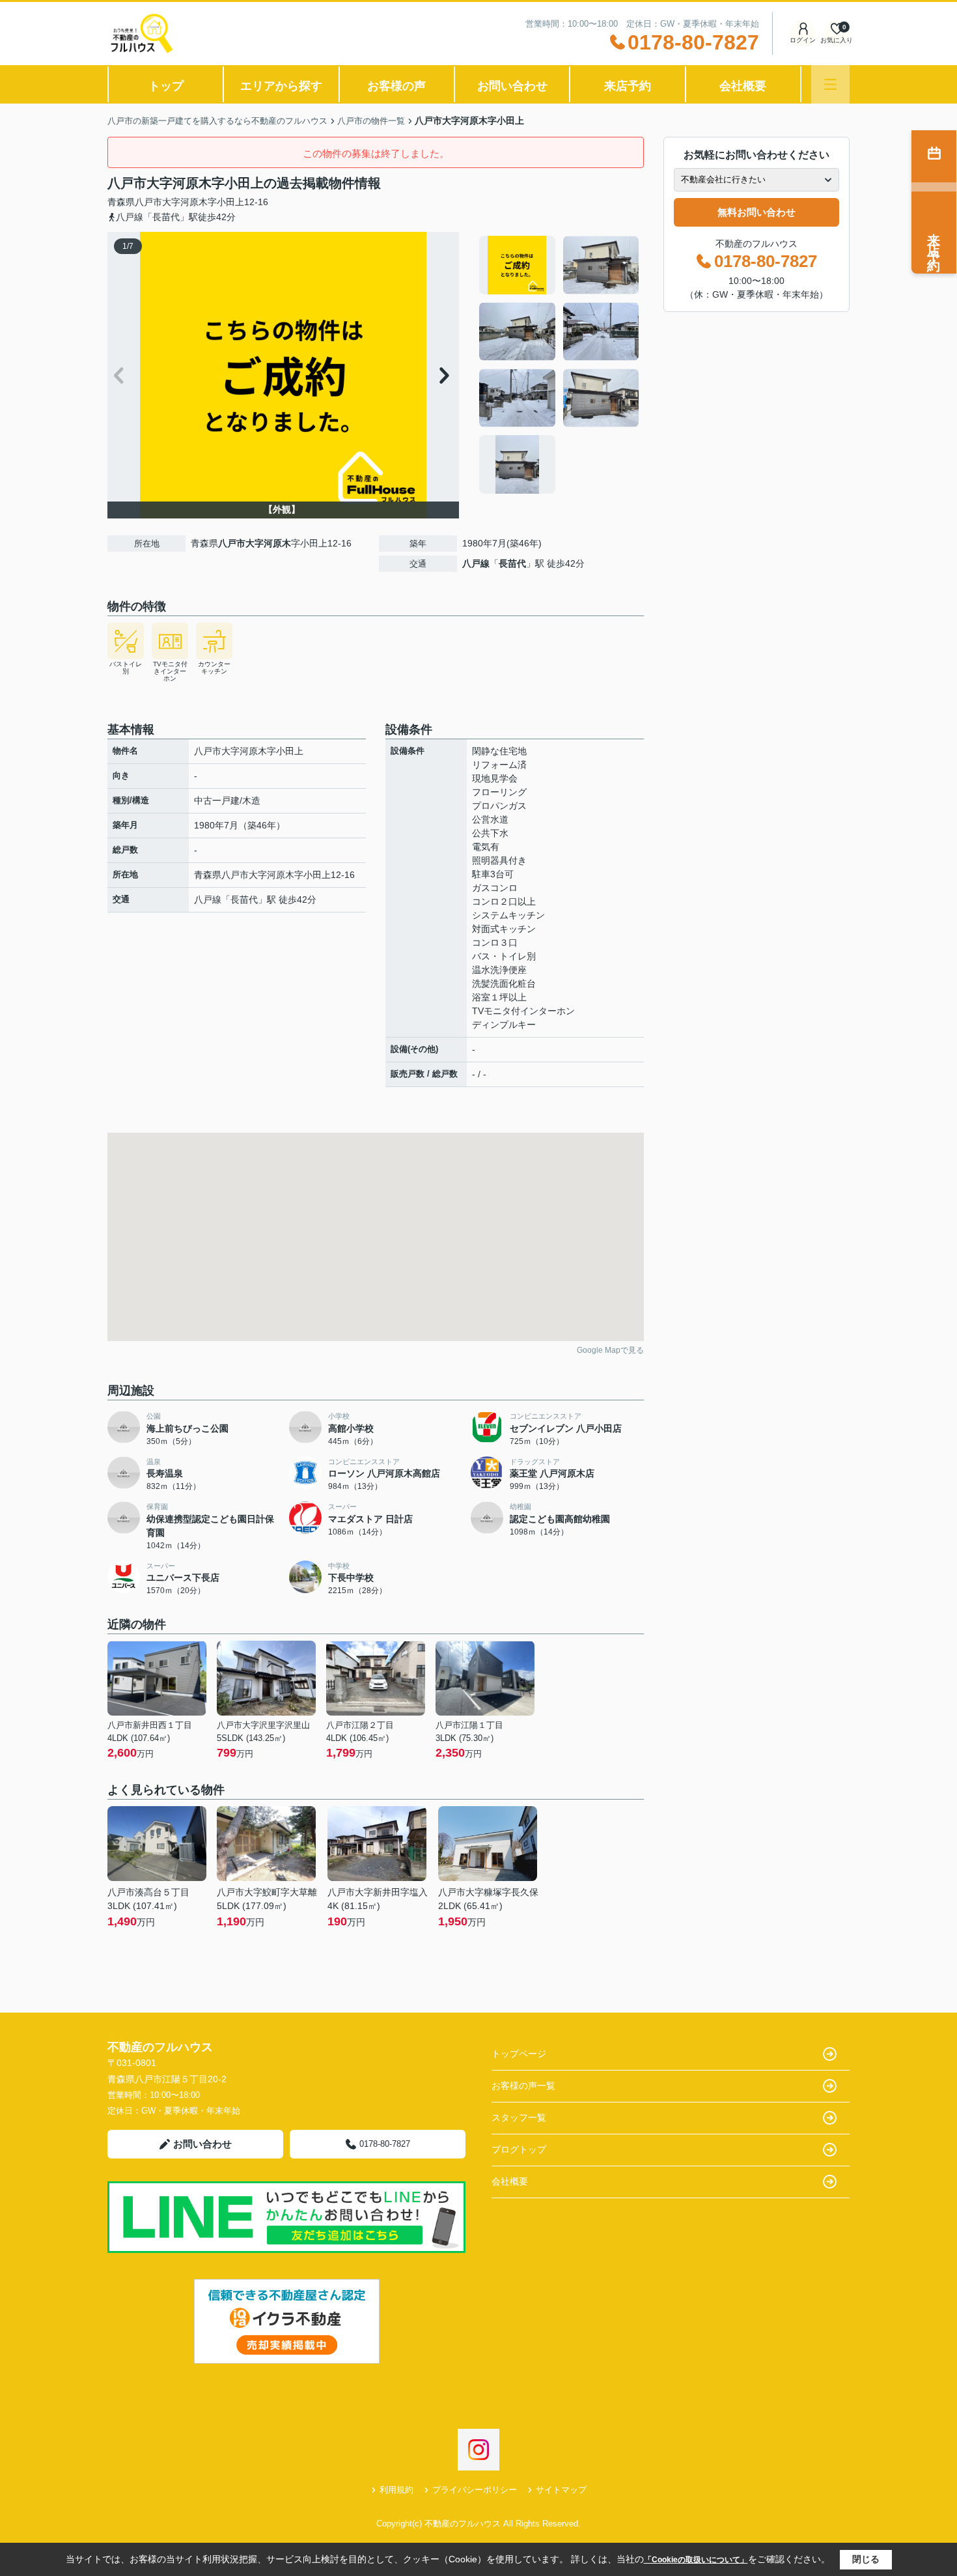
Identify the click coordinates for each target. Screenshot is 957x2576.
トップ (166, 86)
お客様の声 (396, 86)
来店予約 (628, 86)
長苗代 (512, 563)
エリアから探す (281, 86)
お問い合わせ (512, 86)
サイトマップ (561, 2490)
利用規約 (396, 2490)
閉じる (866, 2559)
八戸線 (476, 563)
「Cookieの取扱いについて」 (696, 2560)
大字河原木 (185, 202)
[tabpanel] (560, 365)
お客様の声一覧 (523, 2086)
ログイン (803, 40)
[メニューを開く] (830, 84)
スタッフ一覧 (519, 2117)
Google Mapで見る (610, 1350)
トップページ (519, 2054)
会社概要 (743, 86)
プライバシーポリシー (475, 2490)
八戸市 (148, 202)
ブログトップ (519, 2149)
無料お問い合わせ (756, 212)
